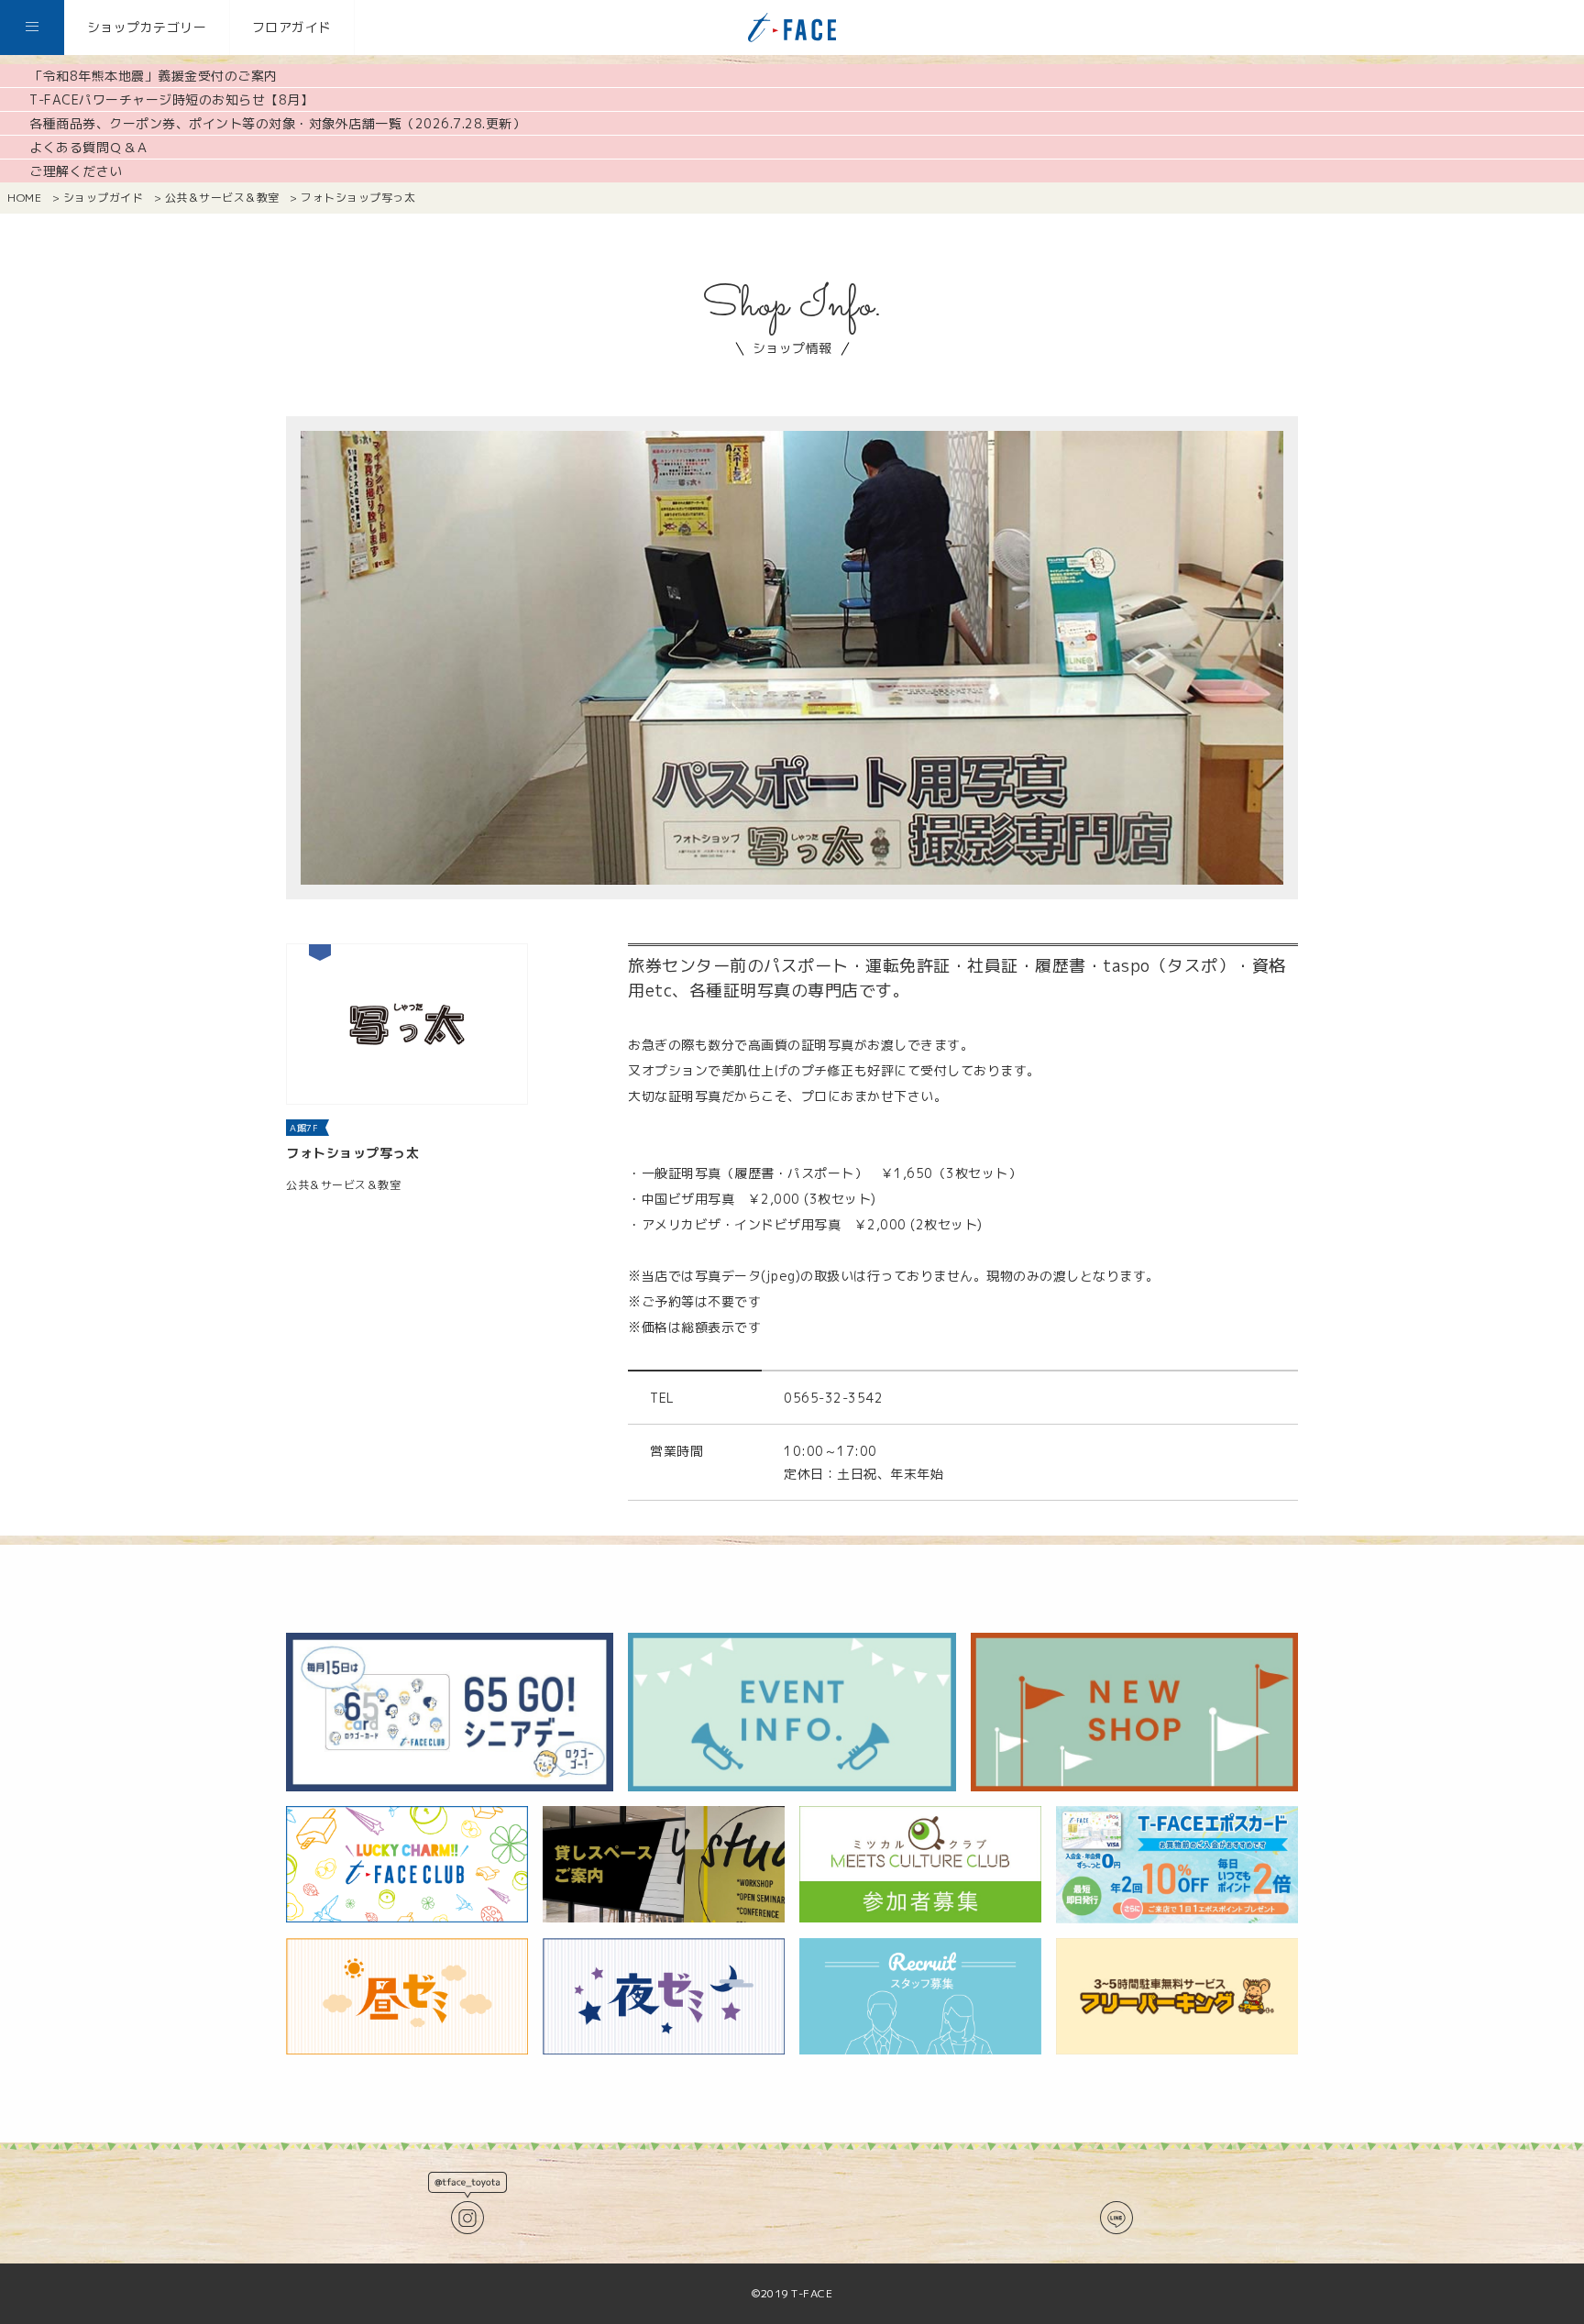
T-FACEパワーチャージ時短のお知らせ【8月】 (171, 99)
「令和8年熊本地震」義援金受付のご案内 (154, 76)
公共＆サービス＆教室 (222, 198)
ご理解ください (76, 171)
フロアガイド (292, 27)
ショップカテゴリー (147, 27)
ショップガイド (104, 198)
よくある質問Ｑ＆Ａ (89, 147)
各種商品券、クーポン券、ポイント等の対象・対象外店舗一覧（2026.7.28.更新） (277, 123)
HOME (24, 198)
